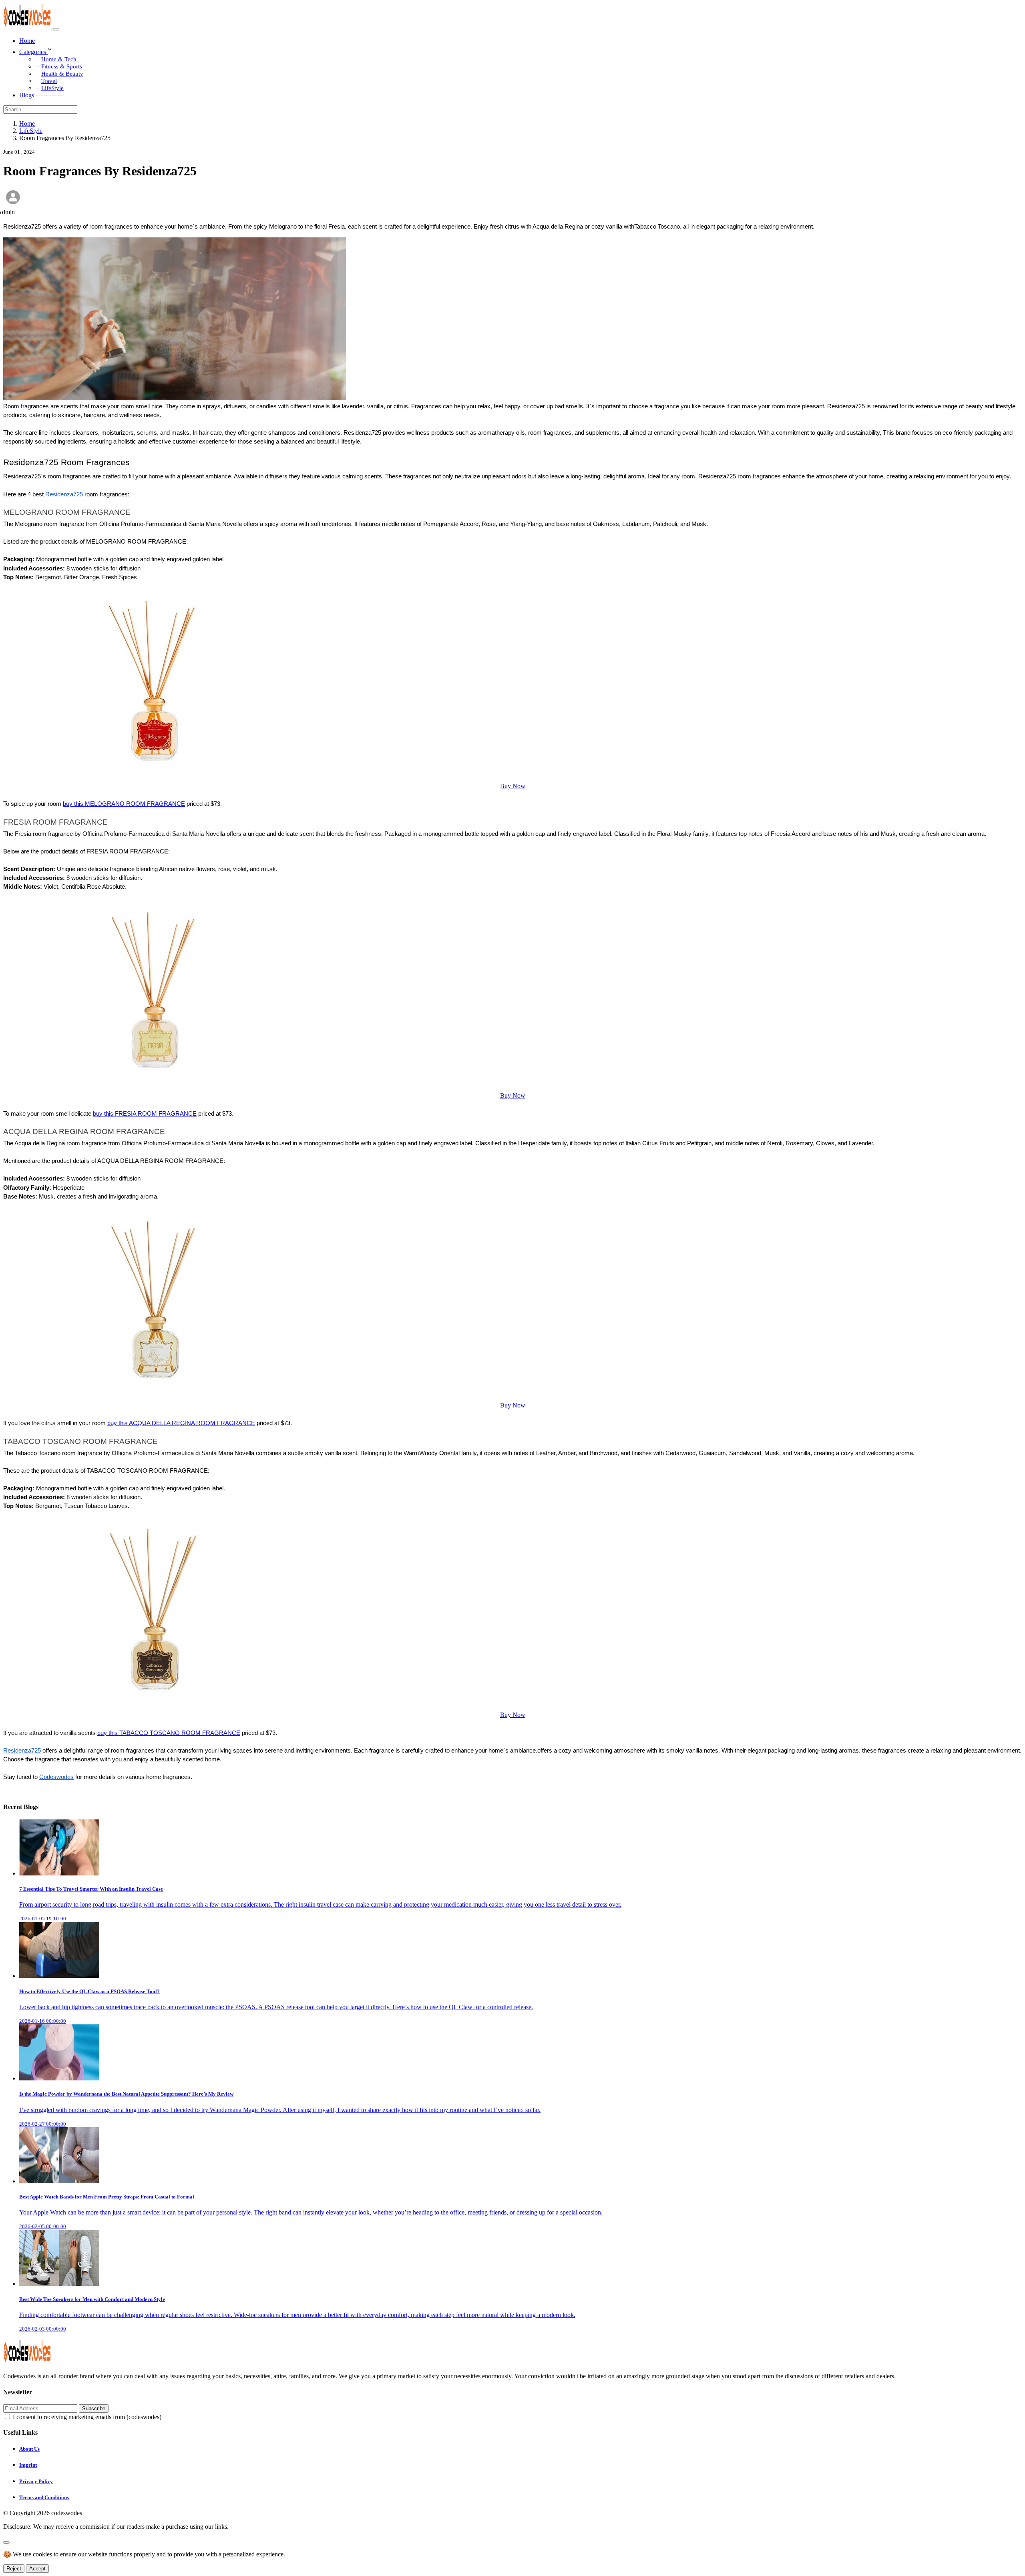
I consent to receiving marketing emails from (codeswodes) (87, 2417)
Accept (37, 2569)
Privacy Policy (36, 2481)
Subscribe (94, 2408)
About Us (29, 2449)
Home (27, 41)
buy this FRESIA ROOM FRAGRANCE (145, 1114)
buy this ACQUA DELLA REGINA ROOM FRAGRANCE (181, 1423)
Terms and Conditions (44, 2497)
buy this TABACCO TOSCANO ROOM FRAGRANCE (169, 1733)
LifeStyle (52, 88)
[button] (521, 50)
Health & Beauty (62, 74)
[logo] (28, 27)
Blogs (27, 95)
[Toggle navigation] (56, 29)
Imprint (28, 2465)
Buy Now (513, 786)
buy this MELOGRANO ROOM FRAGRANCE (124, 804)
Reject (14, 2569)
